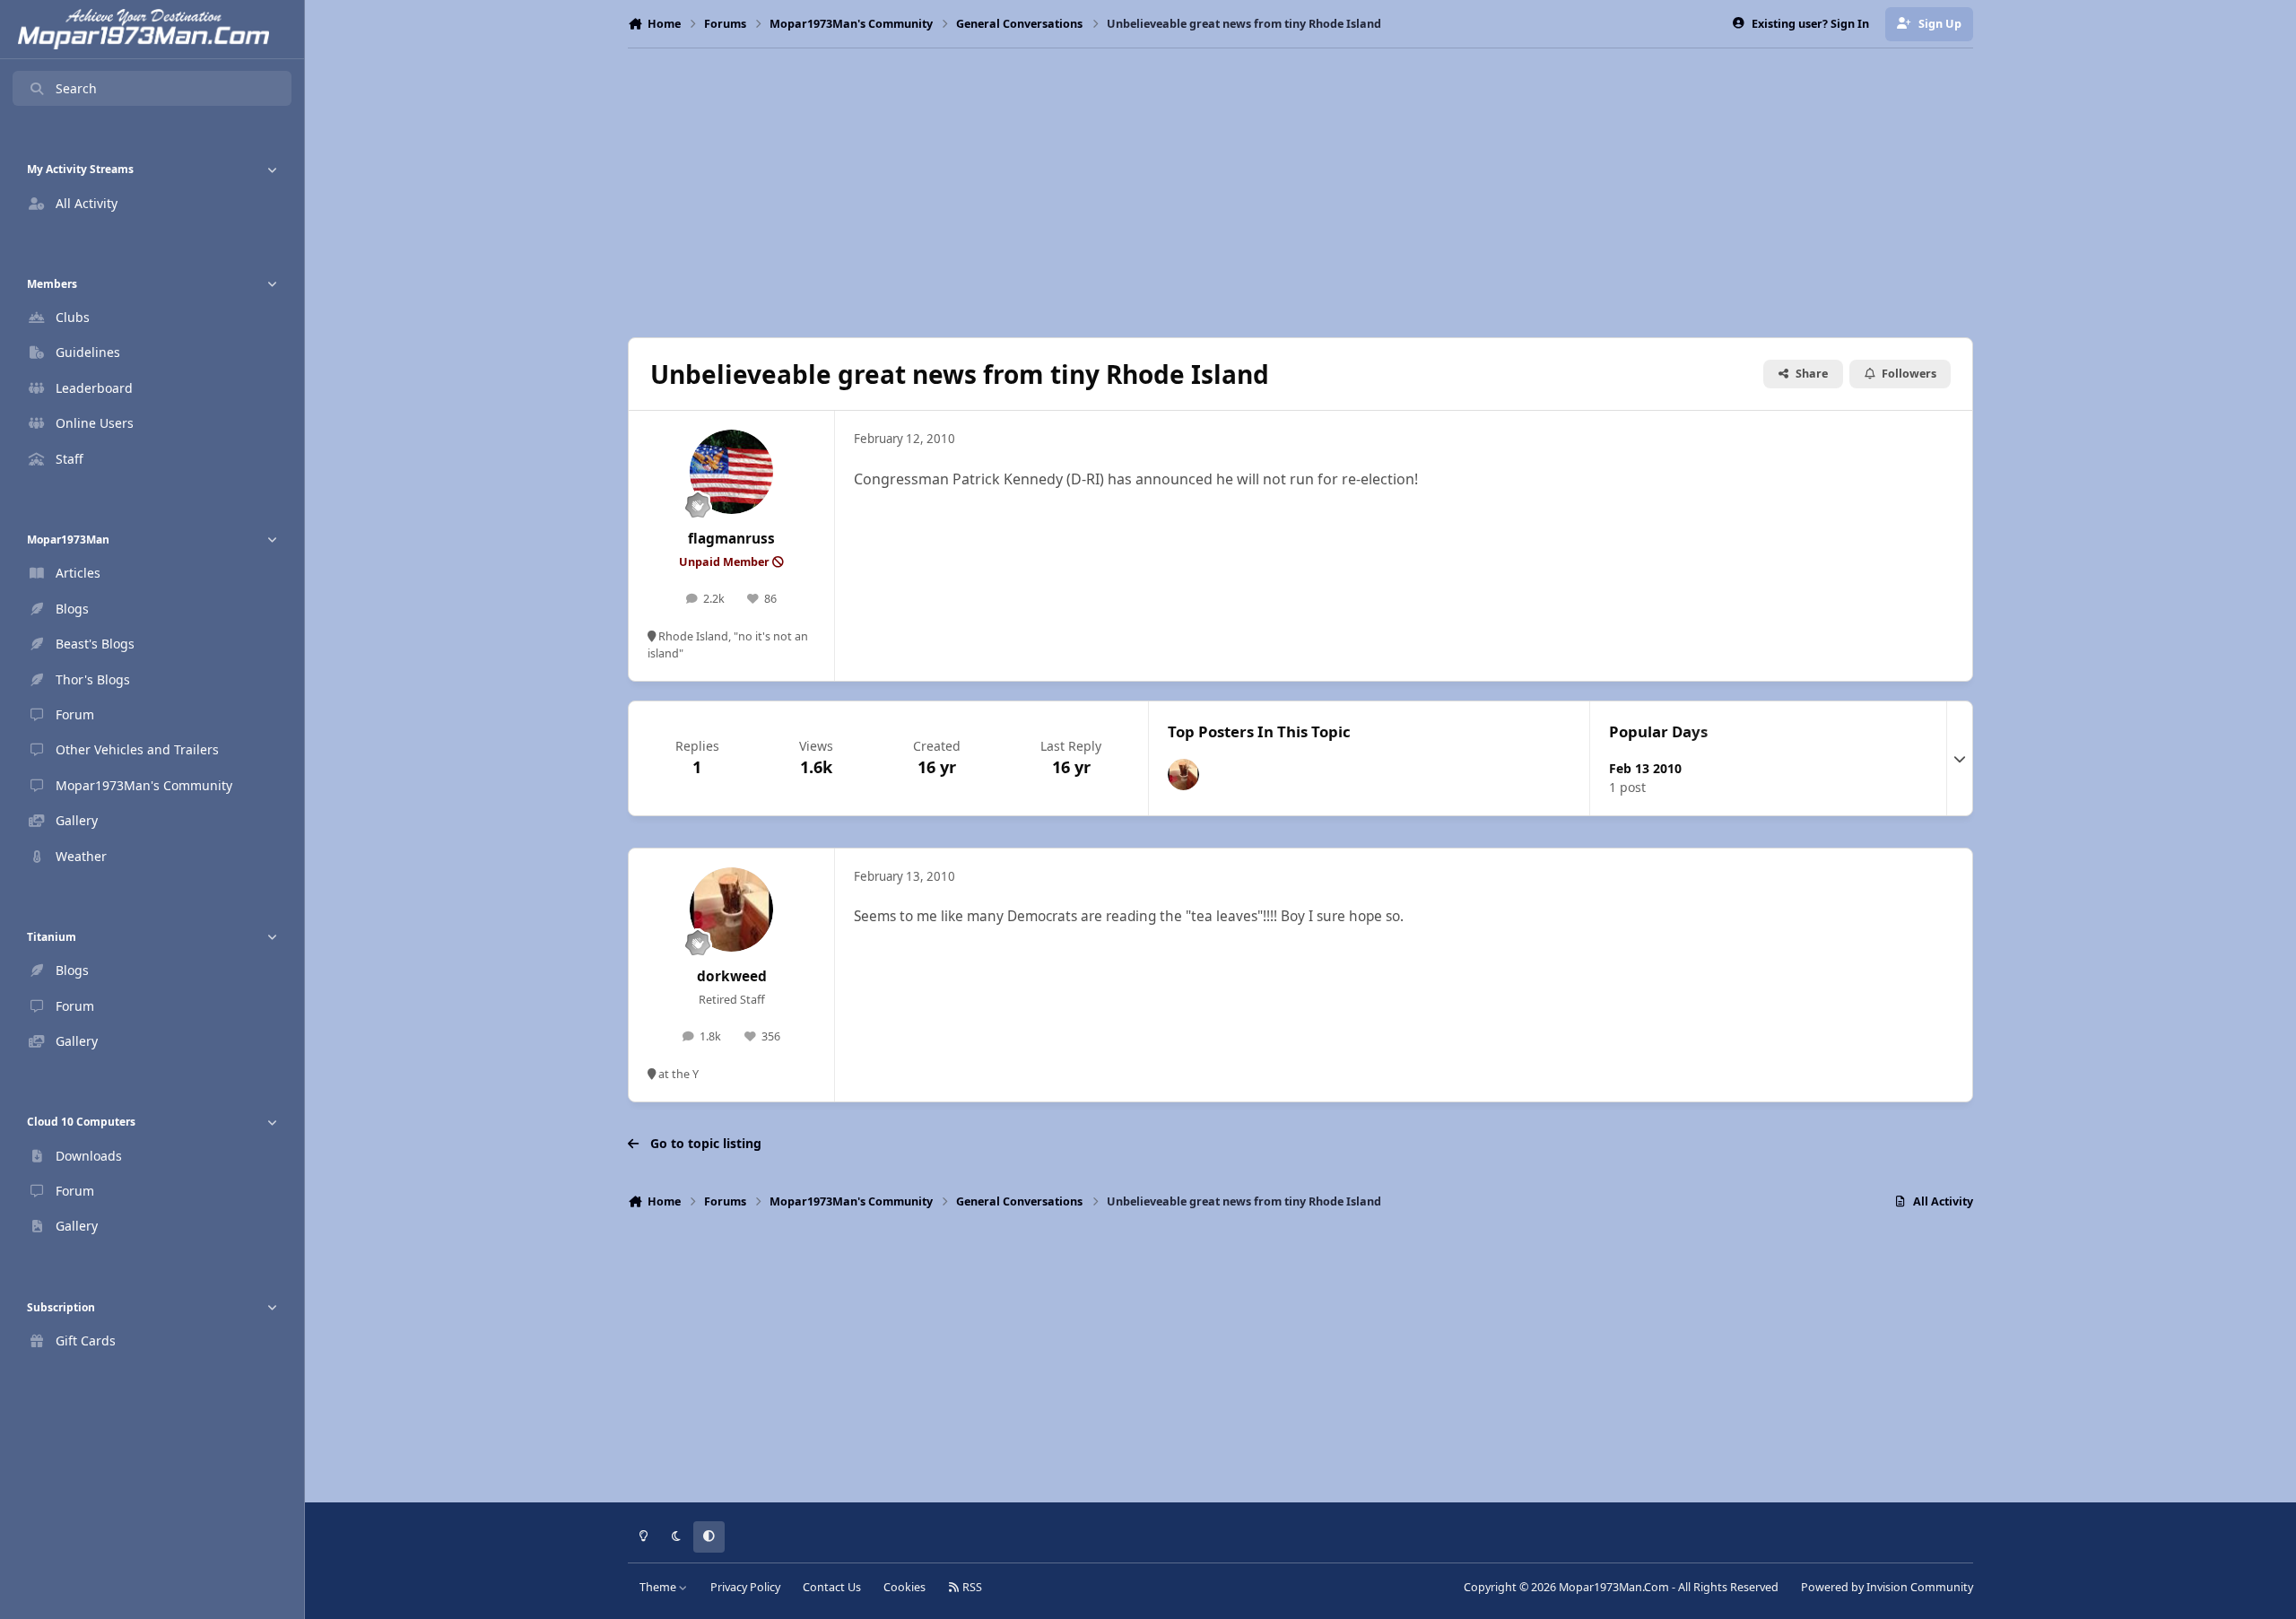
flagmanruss (731, 539)
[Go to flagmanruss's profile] (732, 472)
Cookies (904, 1587)
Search (76, 88)
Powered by (1887, 1587)
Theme (659, 1587)
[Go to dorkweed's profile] (1183, 775)
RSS (971, 1587)
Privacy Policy (745, 1587)
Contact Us (832, 1587)
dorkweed (732, 976)
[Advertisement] (1300, 193)
